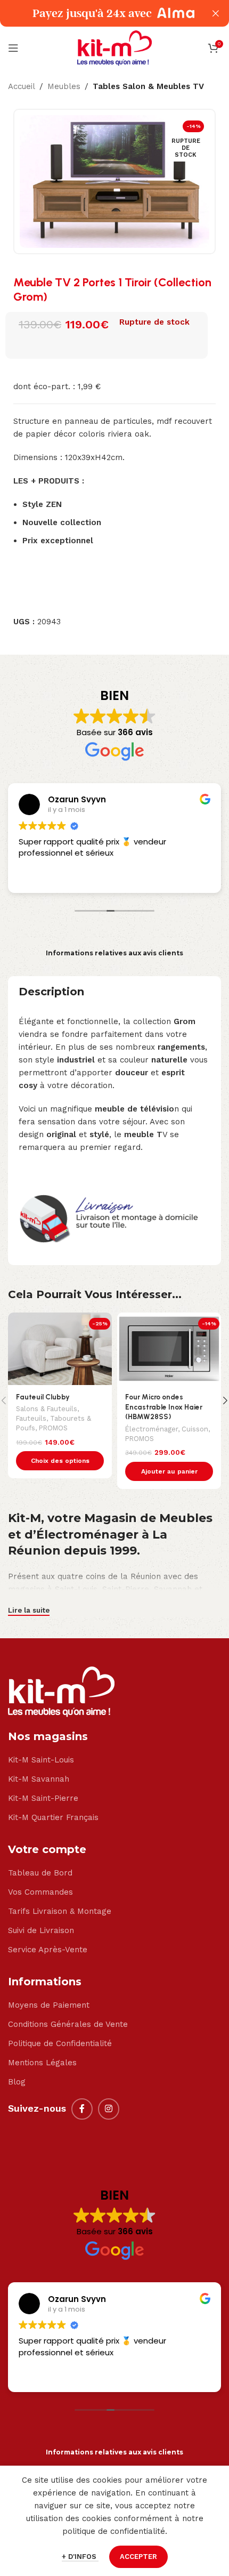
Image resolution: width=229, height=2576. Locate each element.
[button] (169, 1471)
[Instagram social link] (109, 2109)
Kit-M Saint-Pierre (43, 1798)
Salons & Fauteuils (47, 1409)
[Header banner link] (99, 13)
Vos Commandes (40, 1892)
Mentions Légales (42, 2063)
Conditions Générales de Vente (68, 2024)
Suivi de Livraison (41, 1930)
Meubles (64, 86)
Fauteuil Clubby (43, 1397)
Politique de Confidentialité (60, 2043)
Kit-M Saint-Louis (41, 1760)
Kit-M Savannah (39, 1779)
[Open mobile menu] (13, 48)
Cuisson (195, 1429)
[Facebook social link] (82, 2109)
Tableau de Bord (40, 1873)
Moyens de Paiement (49, 2005)
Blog (17, 2082)
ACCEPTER (138, 2557)
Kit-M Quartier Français (53, 1817)
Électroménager (152, 1429)
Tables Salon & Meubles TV (148, 86)
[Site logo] (114, 47)
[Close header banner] (216, 13)
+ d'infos (80, 2557)
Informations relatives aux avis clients (114, 953)
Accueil (22, 86)
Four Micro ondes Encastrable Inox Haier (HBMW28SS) (164, 1407)
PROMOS (53, 1428)
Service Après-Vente (48, 1950)
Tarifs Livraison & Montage (60, 1911)
